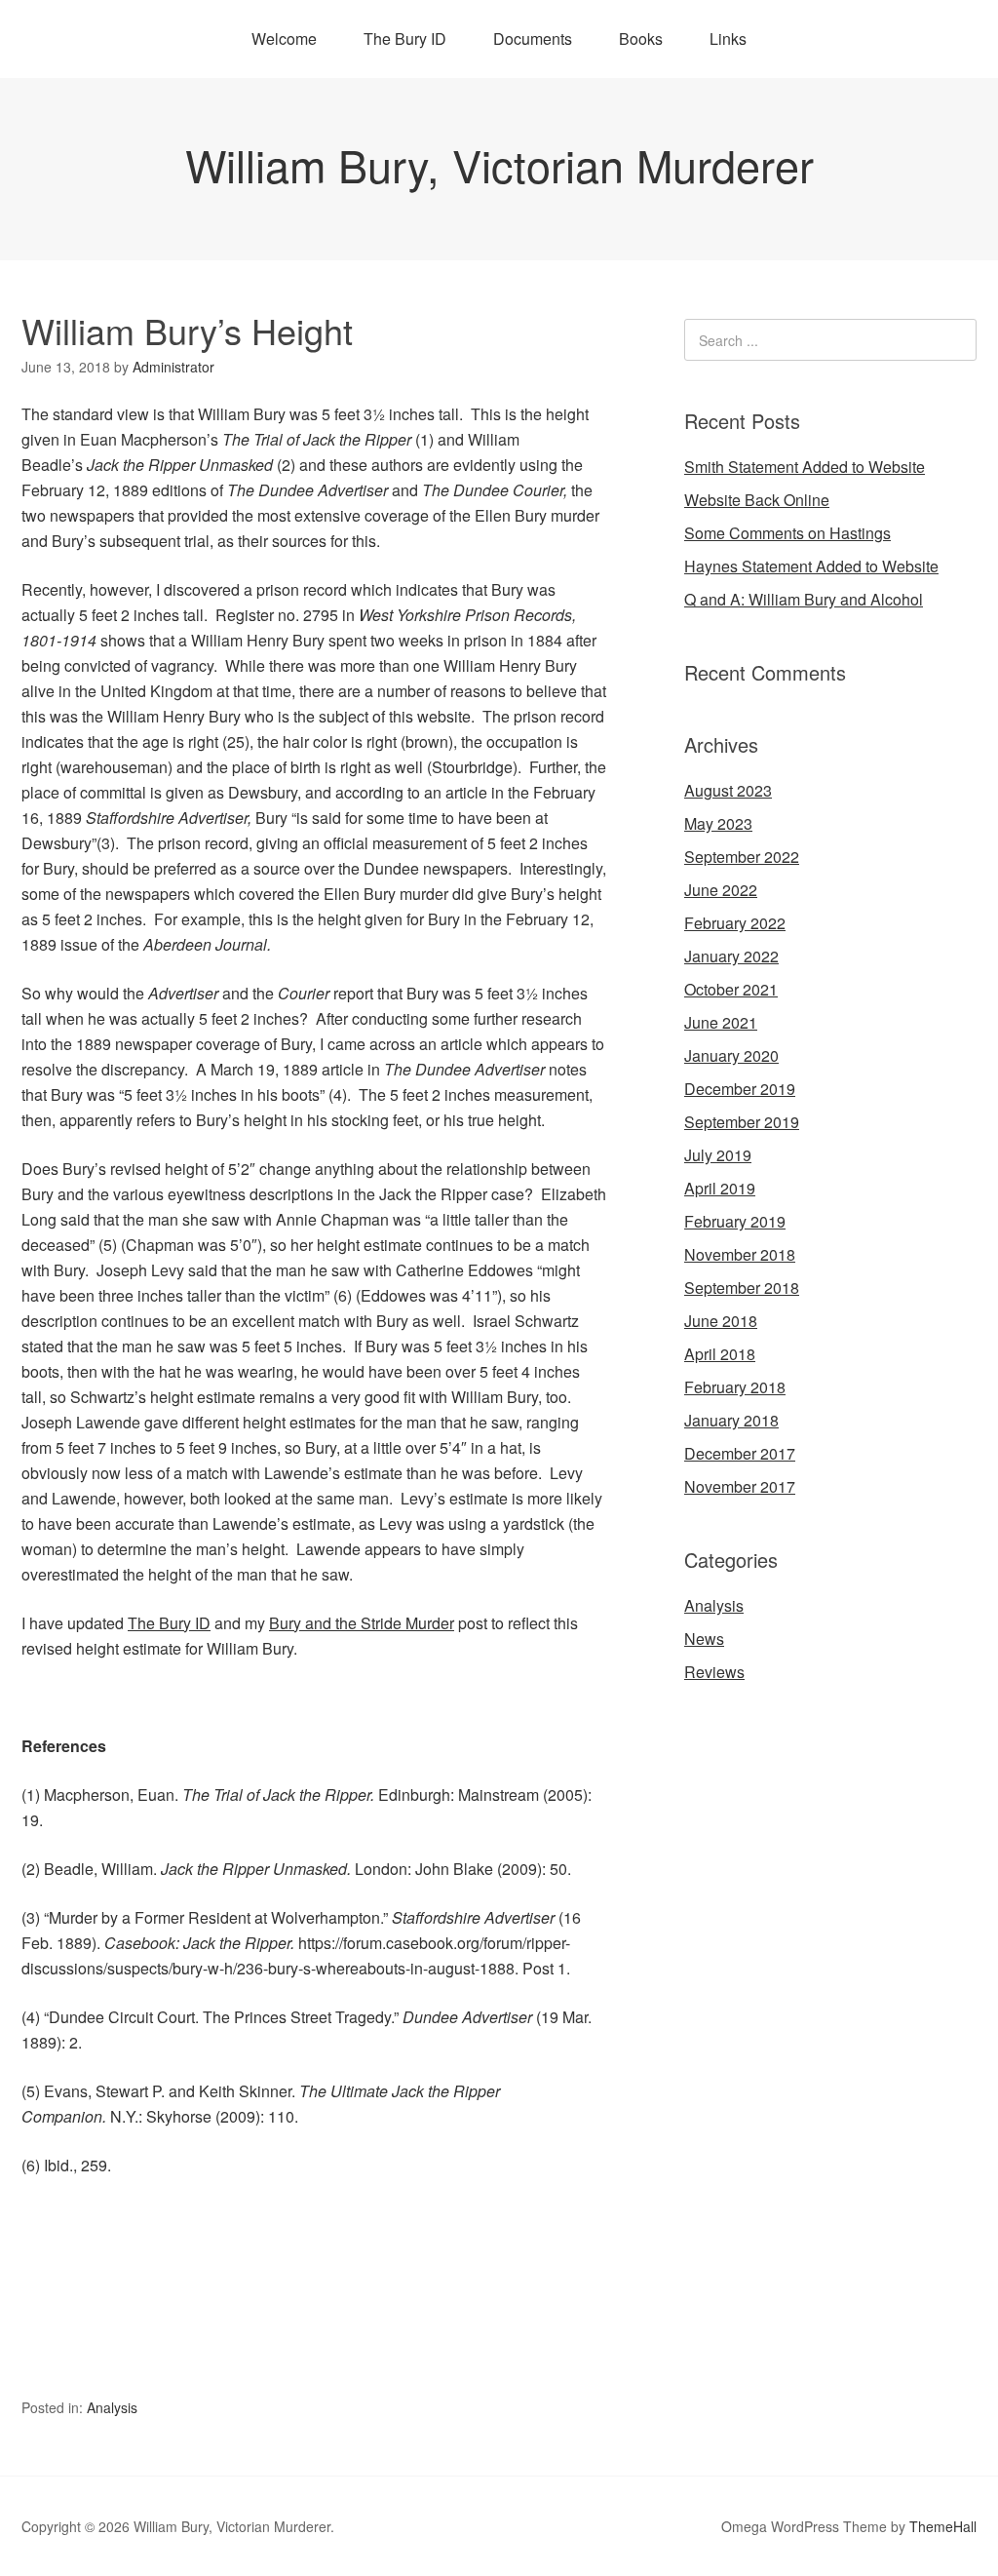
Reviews (714, 1672)
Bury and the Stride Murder (362, 1623)
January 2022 (731, 956)
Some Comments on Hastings (787, 533)
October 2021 (731, 989)
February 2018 (735, 1387)
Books (641, 39)
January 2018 (731, 1420)
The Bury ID (405, 39)
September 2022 (742, 857)
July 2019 (718, 1155)
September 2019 (742, 1122)
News (704, 1639)
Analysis (112, 2407)
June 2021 (721, 1022)
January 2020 (731, 1055)
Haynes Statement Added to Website (811, 566)
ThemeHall (943, 2526)
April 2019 (720, 1188)
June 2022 (721, 890)
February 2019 (735, 1221)
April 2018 (720, 1354)
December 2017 (740, 1453)
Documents (533, 39)
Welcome (284, 39)
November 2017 (740, 1486)
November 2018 (740, 1254)
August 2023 (728, 790)
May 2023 (718, 823)
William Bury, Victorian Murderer (499, 164)
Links (728, 39)
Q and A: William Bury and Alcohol (804, 599)
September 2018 (742, 1288)
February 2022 (735, 923)
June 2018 (721, 1321)
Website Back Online (757, 500)
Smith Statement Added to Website (805, 467)
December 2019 (740, 1089)
